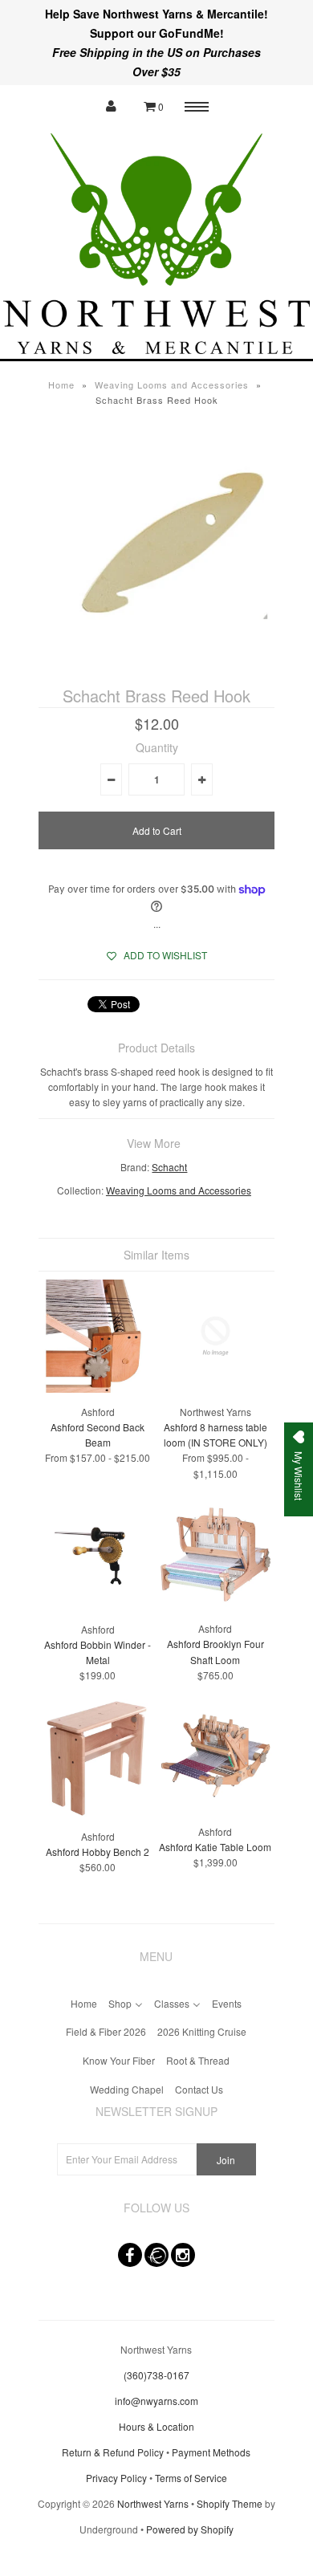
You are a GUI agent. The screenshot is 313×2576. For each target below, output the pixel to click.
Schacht (169, 1167)
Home (61, 385)
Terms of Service (191, 2478)
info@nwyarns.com (156, 2401)
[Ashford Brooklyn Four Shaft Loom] (215, 1605)
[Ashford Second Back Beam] (98, 1388)
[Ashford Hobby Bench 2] (98, 1813)
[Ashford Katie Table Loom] (215, 1807)
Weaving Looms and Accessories (172, 385)
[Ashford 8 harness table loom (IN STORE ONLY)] (215, 1388)
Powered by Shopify (190, 2529)
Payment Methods (211, 2452)
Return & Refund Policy (113, 2452)
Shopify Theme (230, 2503)
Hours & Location (156, 2426)
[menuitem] (84, 2002)
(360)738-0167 (156, 2375)
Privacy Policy (116, 2478)
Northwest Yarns (153, 2503)
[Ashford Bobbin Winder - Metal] (98, 1606)
